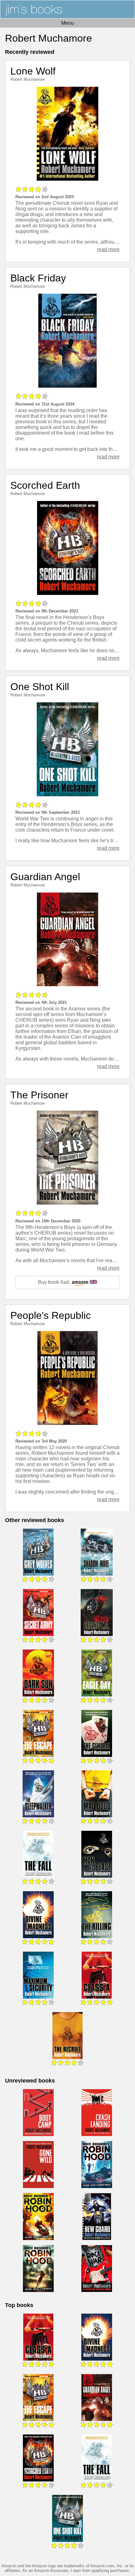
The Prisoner (39, 1095)
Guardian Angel (45, 877)
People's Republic (51, 1315)
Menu (67, 23)
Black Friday (38, 278)
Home (67, 9)
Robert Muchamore (28, 79)
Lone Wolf (33, 71)
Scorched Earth (45, 485)
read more (108, 249)
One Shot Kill (40, 687)
